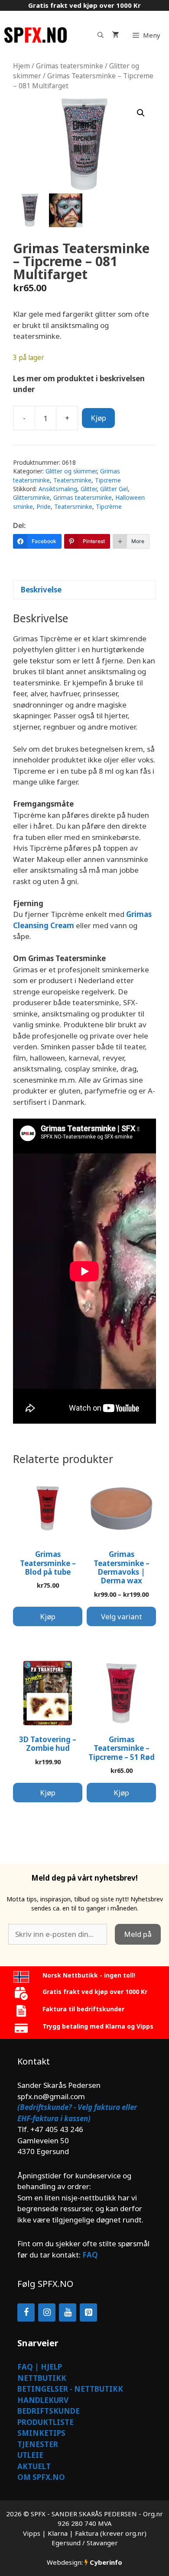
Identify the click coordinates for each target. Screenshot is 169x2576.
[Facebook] (26, 2312)
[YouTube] (68, 2312)
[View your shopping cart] (116, 35)
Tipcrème (109, 507)
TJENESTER (38, 2444)
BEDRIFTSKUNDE (49, 2411)
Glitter (89, 489)
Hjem (21, 66)
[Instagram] (47, 2312)
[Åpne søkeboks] (101, 35)
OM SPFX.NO (41, 2477)
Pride (44, 507)
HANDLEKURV (43, 2400)
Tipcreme (108, 480)
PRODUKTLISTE (45, 2422)
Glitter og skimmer (71, 471)
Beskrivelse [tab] (41, 590)
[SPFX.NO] (36, 35)
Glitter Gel (114, 489)
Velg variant (122, 1616)
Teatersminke (72, 480)
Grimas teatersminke (70, 66)
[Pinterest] (88, 2312)
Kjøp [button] (48, 1616)
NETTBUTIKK (42, 2378)
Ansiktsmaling (58, 489)
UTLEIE (30, 2455)
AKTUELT (34, 2466)
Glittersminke (31, 497)
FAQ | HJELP (40, 2367)
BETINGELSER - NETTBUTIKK (70, 2389)
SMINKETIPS (41, 2433)
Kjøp (98, 418)
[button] (141, 113)
